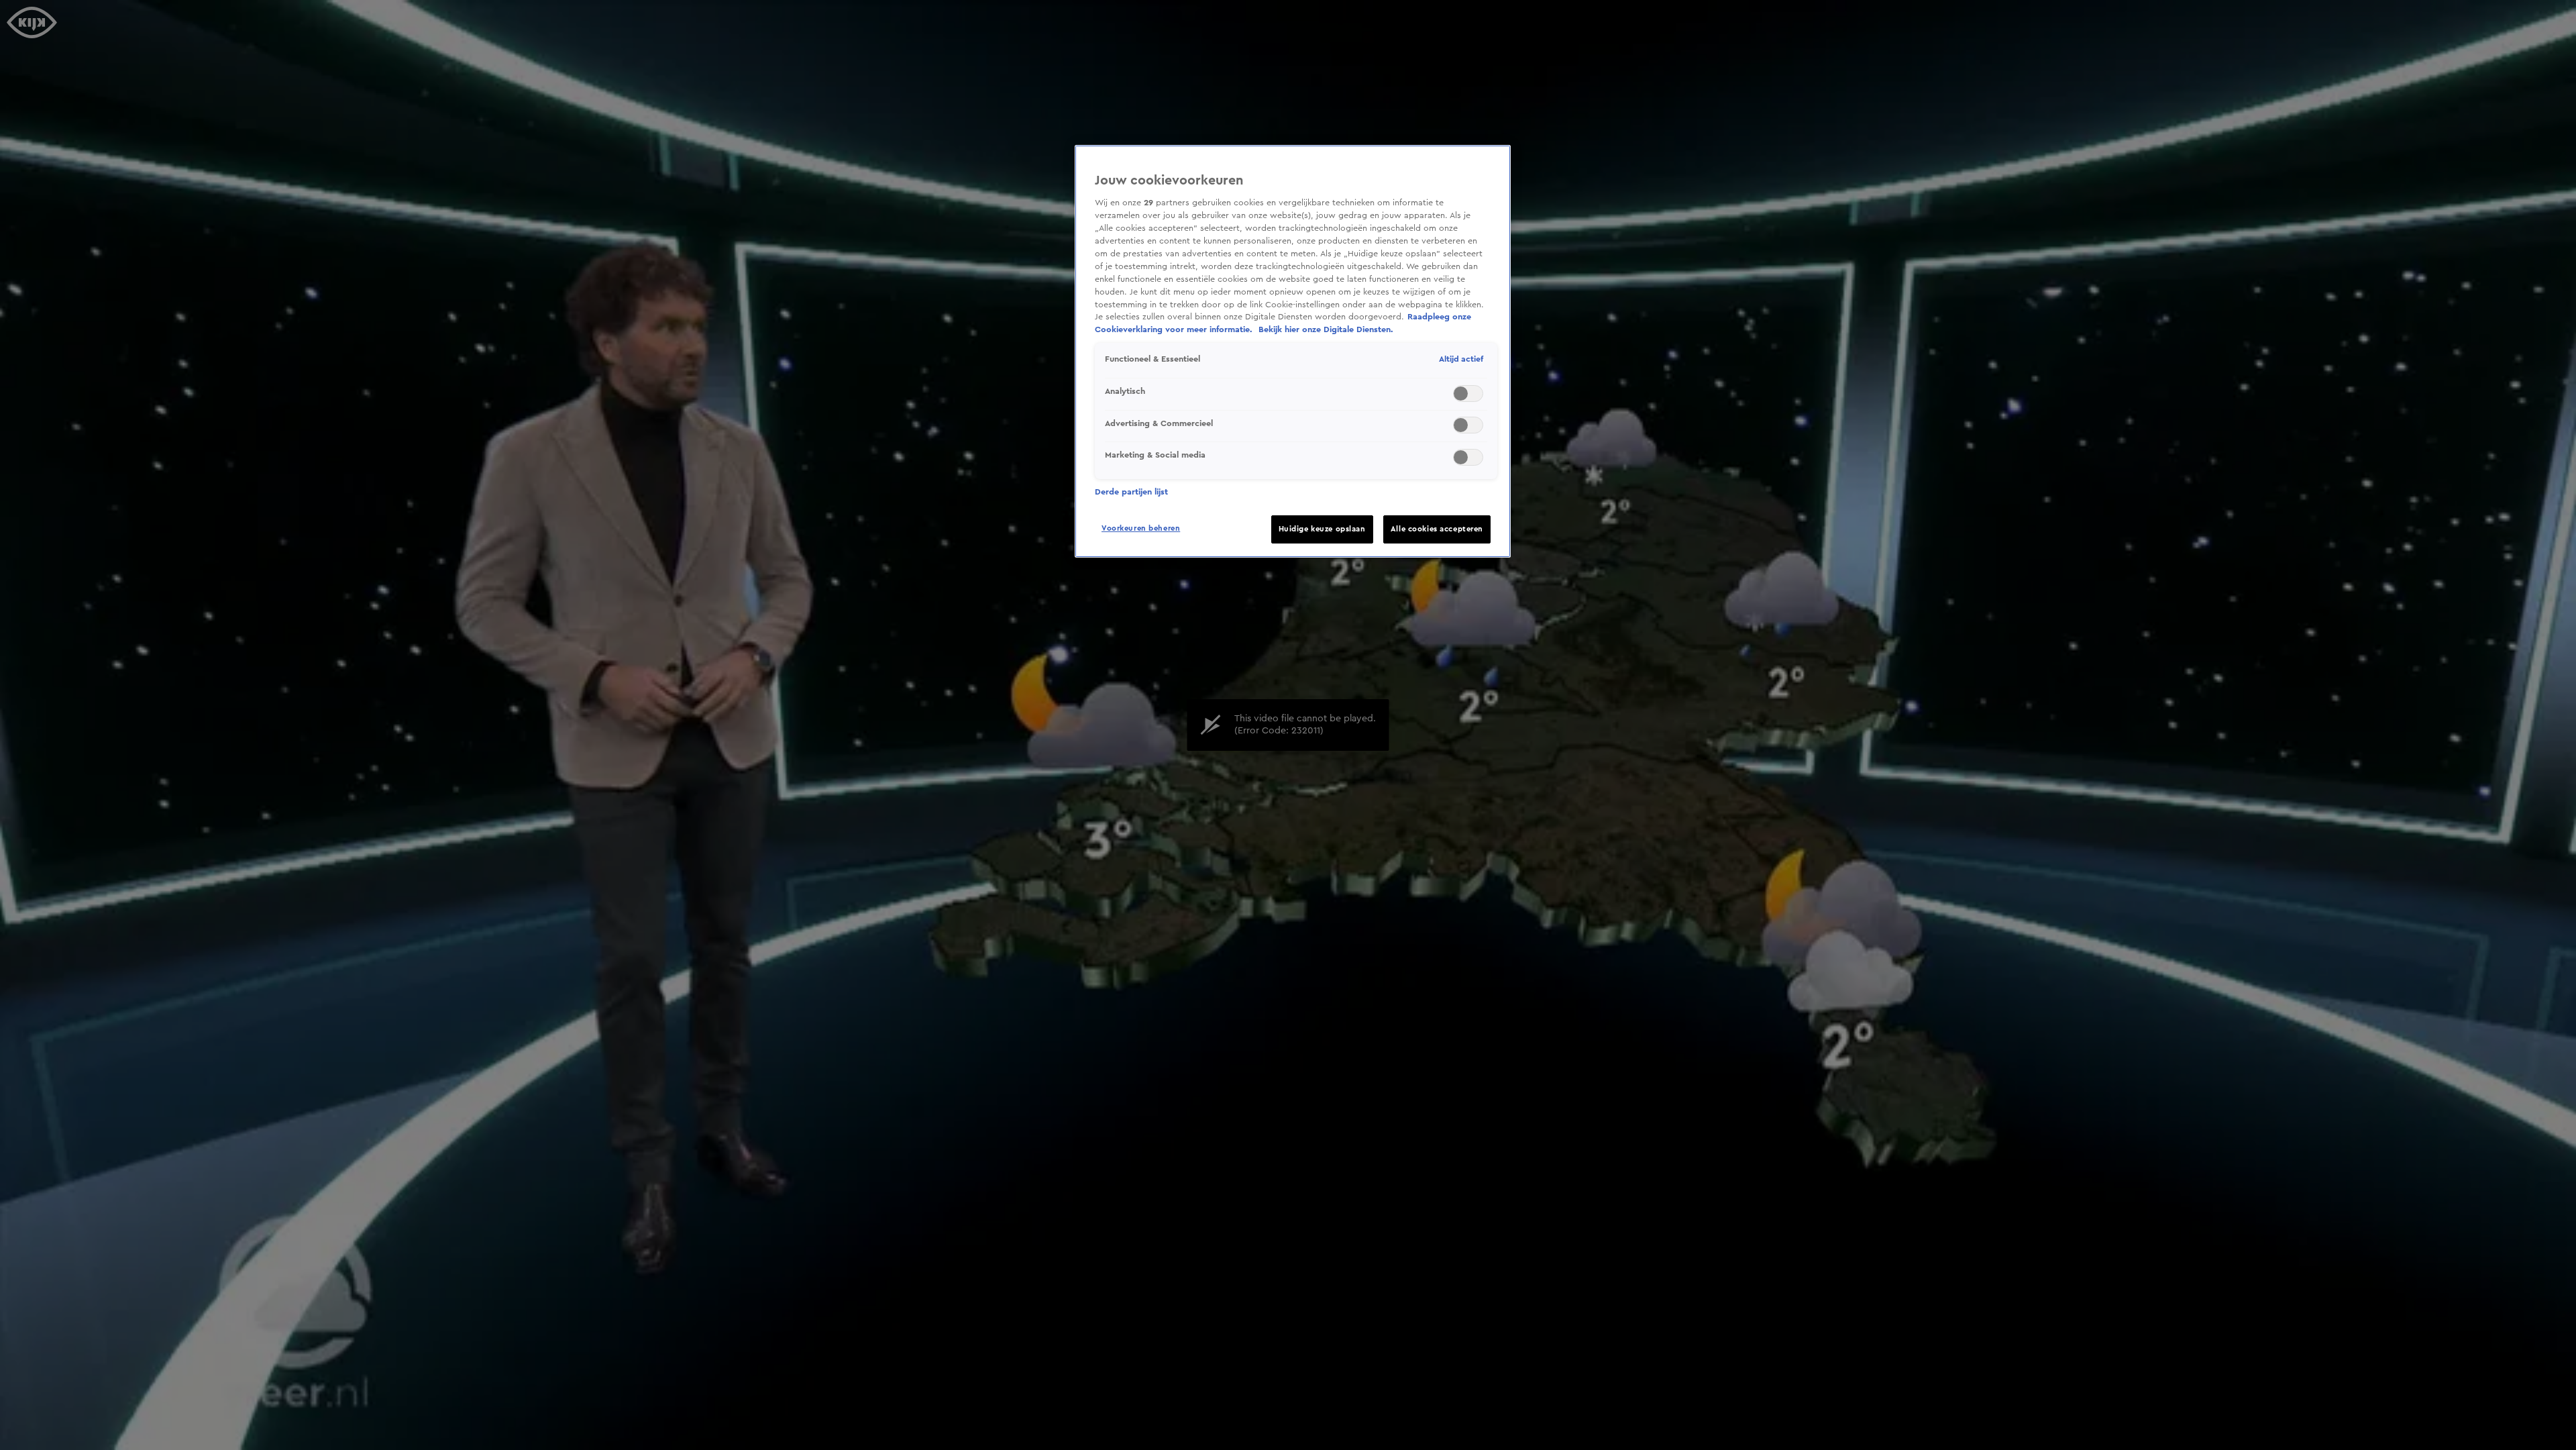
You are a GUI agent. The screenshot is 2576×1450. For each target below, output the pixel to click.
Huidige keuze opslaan (1322, 529)
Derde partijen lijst (1131, 492)
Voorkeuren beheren (1141, 528)
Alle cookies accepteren (1437, 529)
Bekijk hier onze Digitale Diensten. (1326, 329)
